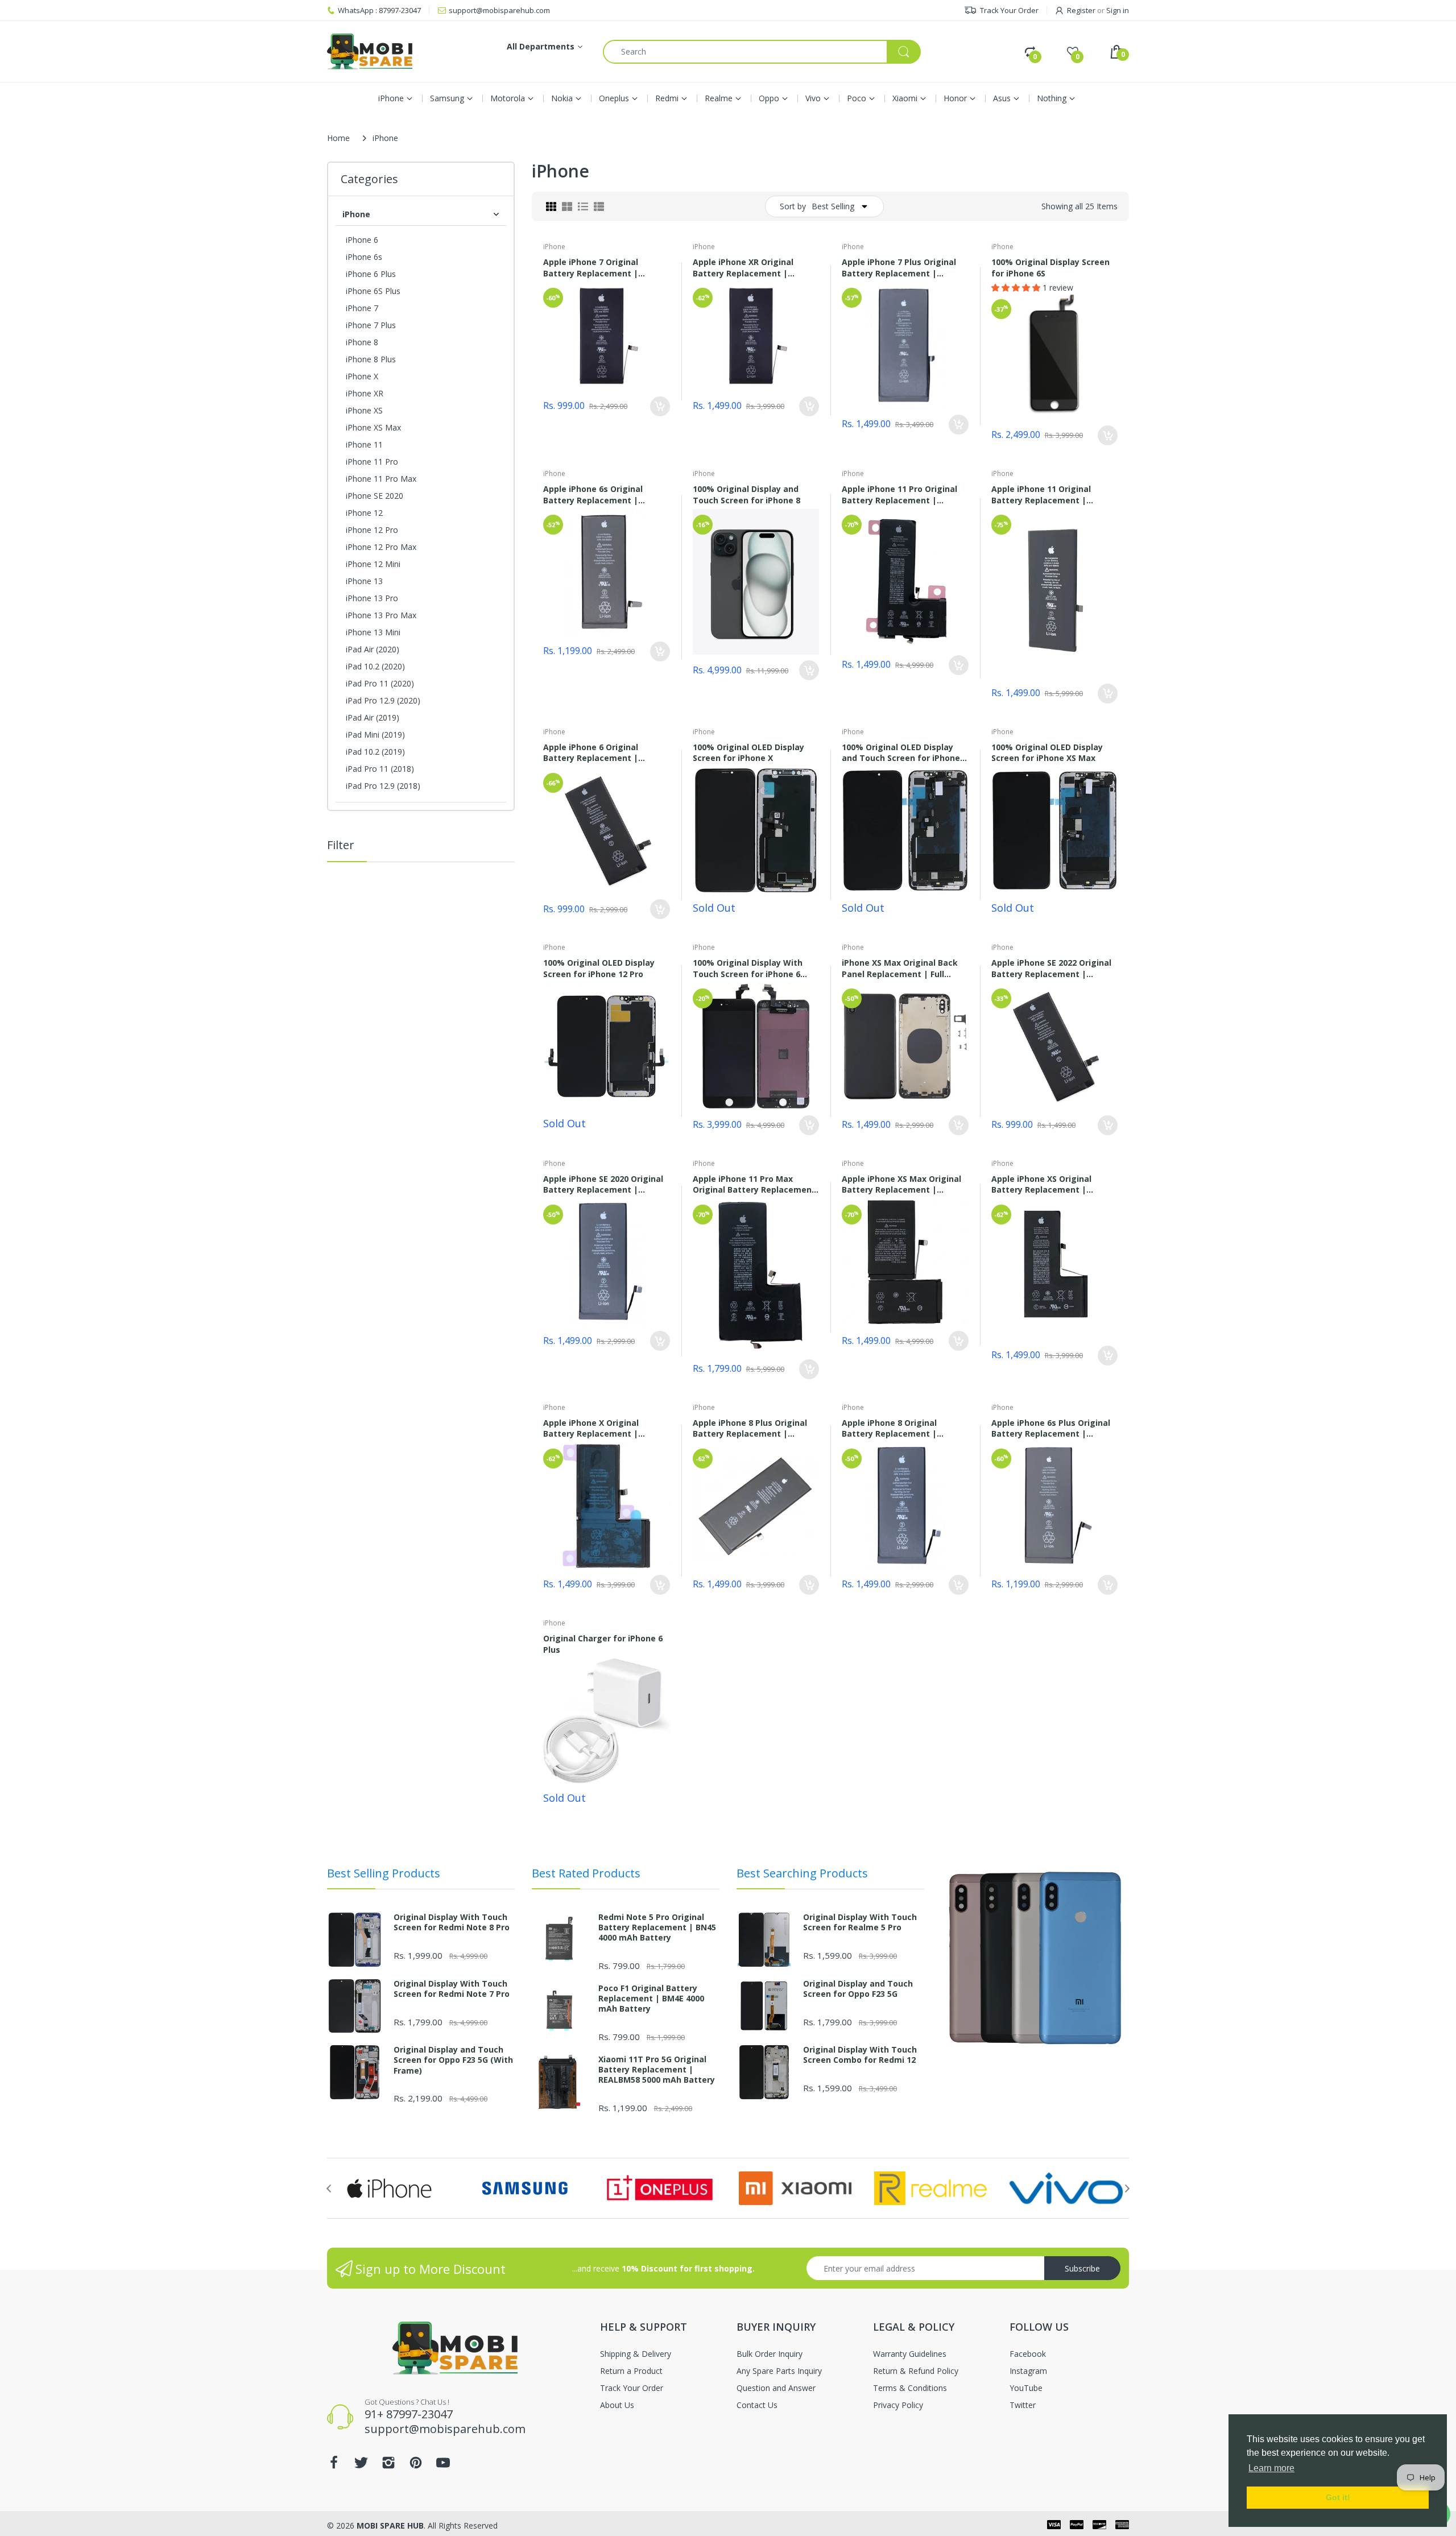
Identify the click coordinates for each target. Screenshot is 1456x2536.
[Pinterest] (584, 1266)
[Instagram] (556, 1266)
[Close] (950, 1251)
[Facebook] (502, 1266)
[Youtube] (611, 1266)
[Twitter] (529, 1266)
